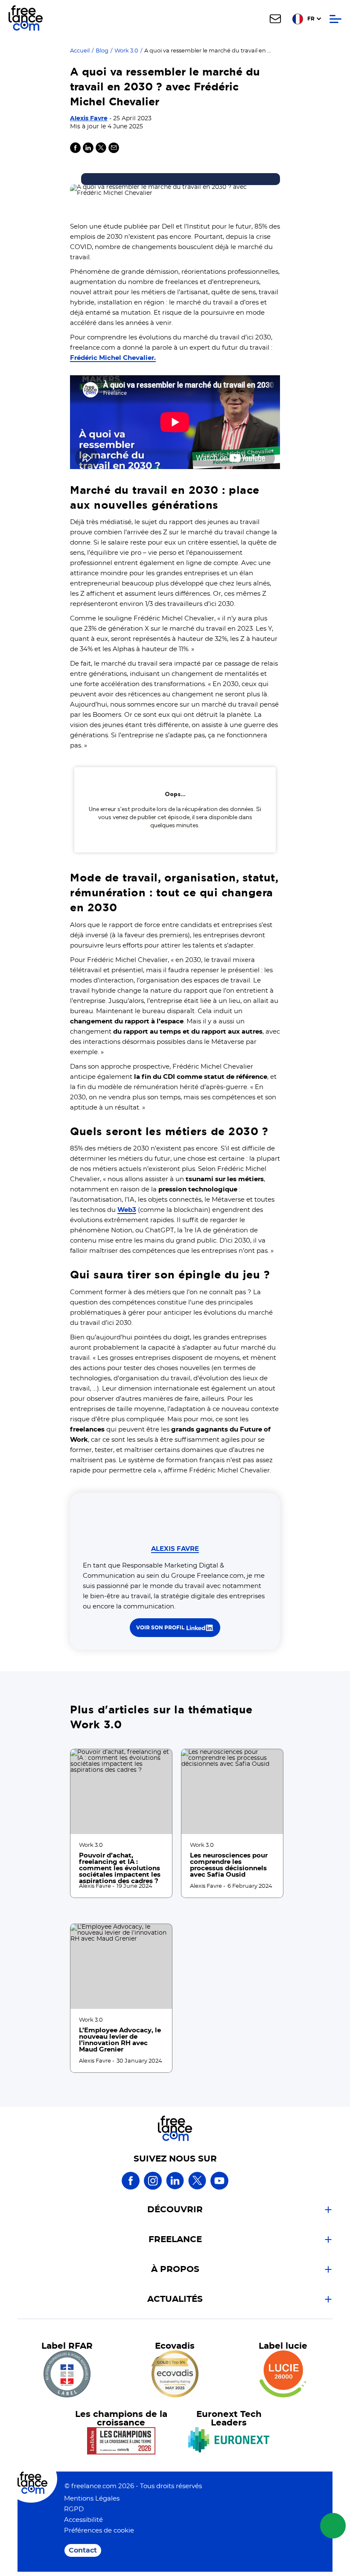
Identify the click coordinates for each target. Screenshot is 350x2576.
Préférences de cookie (99, 2531)
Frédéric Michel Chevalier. (113, 358)
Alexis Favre (89, 119)
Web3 (127, 1210)
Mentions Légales (92, 2499)
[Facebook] (131, 2188)
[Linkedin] (88, 151)
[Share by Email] (114, 151)
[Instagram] (153, 2188)
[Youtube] (219, 2188)
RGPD (74, 2509)
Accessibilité (83, 2520)
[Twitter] (101, 151)
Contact (83, 2550)
